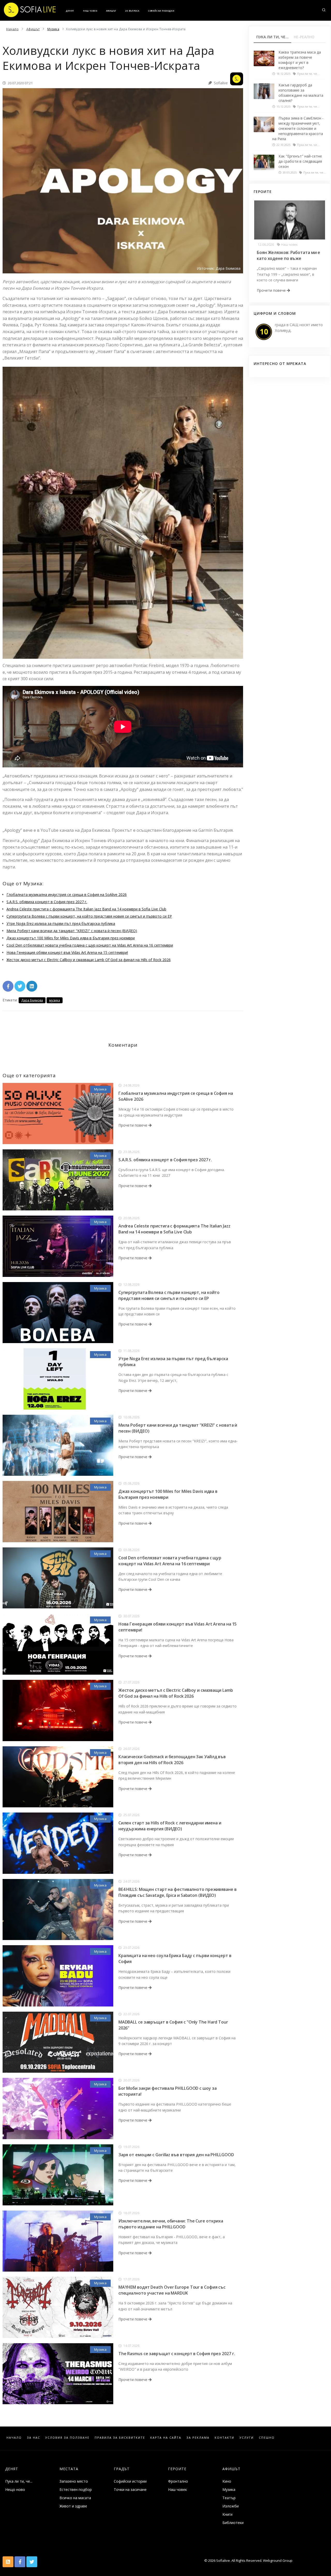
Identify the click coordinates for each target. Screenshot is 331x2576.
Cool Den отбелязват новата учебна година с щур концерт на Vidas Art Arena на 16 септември (90, 945)
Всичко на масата (75, 2498)
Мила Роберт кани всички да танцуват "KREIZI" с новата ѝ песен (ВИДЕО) (72, 931)
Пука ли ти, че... (19, 2481)
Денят (70, 11)
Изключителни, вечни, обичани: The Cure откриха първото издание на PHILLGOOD (171, 2224)
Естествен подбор (76, 2489)
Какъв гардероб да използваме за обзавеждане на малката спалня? (301, 93)
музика (55, 1000)
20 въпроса (132, 11)
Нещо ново (15, 2489)
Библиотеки (233, 2523)
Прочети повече (133, 1125)
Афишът (111, 11)
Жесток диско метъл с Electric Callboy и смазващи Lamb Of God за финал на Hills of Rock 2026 (89, 960)
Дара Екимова (32, 1000)
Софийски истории (130, 2481)
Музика (100, 1089)
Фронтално (178, 2481)
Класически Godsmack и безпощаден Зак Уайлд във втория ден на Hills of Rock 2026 (172, 1760)
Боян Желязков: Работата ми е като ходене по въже (288, 255)
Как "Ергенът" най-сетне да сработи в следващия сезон (300, 161)
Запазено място (74, 2481)
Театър (229, 2498)
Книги (227, 2514)
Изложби (231, 2506)
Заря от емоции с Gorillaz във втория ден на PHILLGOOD (176, 2155)
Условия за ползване (67, 2438)
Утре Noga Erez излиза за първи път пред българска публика (61, 923)
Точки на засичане (130, 2489)
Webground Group (277, 2560)
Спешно (267, 2438)
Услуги (247, 2438)
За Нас (33, 2438)
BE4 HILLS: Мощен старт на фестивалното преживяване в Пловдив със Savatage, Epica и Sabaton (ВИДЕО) (178, 1892)
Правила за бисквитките (120, 2438)
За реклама (198, 2438)
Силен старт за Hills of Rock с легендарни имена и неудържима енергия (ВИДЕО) (170, 1826)
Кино (227, 2481)
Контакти (224, 2438)
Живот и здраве (73, 2506)
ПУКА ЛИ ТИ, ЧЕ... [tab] (272, 37)
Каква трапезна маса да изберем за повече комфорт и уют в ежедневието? (300, 60)
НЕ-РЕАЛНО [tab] (304, 37)
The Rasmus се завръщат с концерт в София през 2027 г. (177, 2354)
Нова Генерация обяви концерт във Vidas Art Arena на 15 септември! (67, 952)
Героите (177, 2469)
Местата (69, 2469)
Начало (14, 2438)
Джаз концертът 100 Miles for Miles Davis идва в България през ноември (71, 938)
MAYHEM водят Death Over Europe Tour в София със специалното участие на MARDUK (172, 2290)
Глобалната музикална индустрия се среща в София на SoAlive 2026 (67, 894)
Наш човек (90, 11)
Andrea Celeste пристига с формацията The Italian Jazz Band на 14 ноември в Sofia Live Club (86, 909)
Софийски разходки (161, 11)
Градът (122, 2469)
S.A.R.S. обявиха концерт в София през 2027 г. (47, 902)
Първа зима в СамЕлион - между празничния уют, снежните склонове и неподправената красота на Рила (298, 128)
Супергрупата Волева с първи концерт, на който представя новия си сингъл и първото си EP (89, 916)
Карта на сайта (166, 2438)
